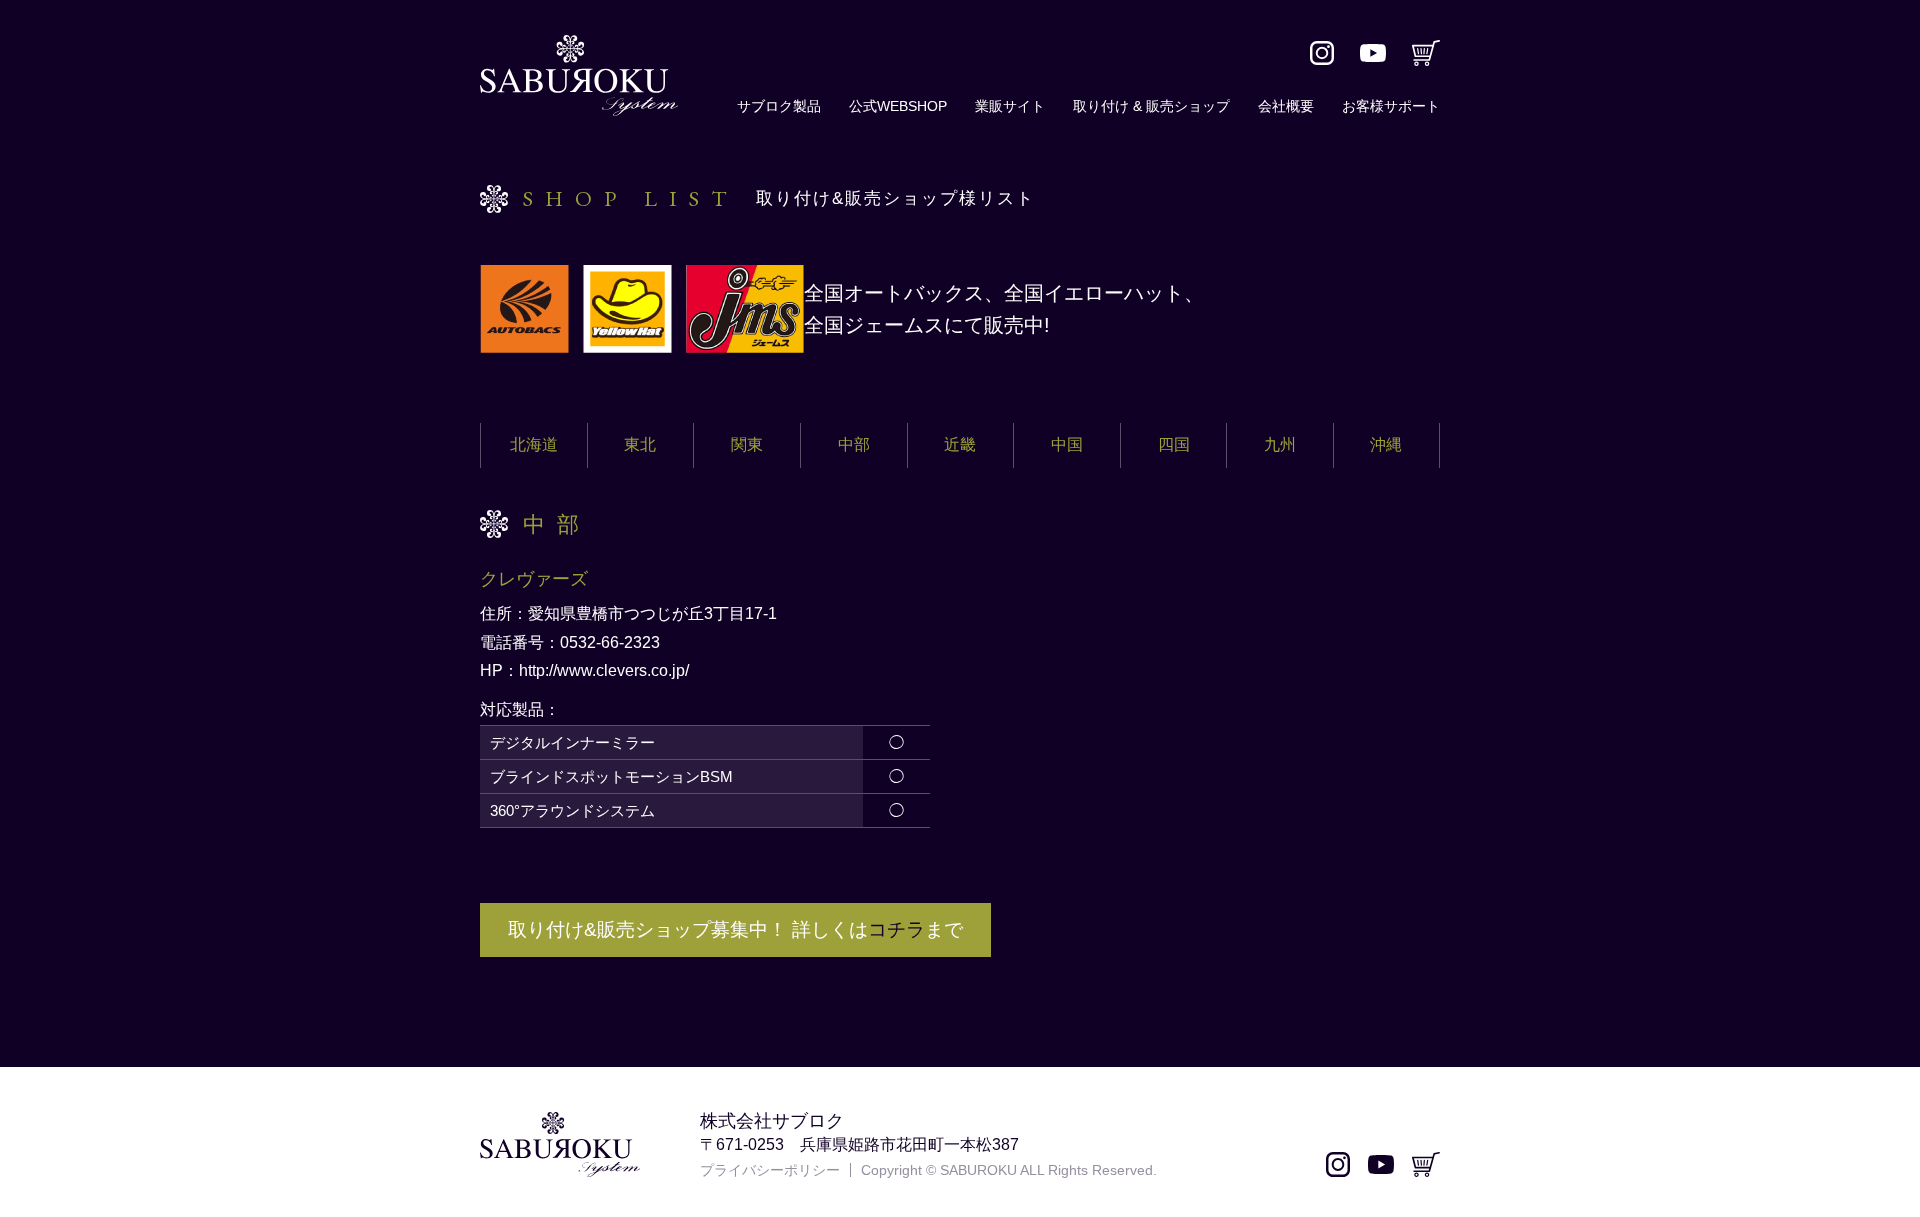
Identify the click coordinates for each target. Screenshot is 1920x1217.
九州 (1280, 444)
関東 (747, 444)
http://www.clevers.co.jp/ (604, 670)
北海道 (534, 444)
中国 (1067, 444)
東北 (640, 444)
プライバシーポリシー (770, 1170)
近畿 (960, 444)
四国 (1174, 444)
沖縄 (1386, 444)
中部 (854, 444)
